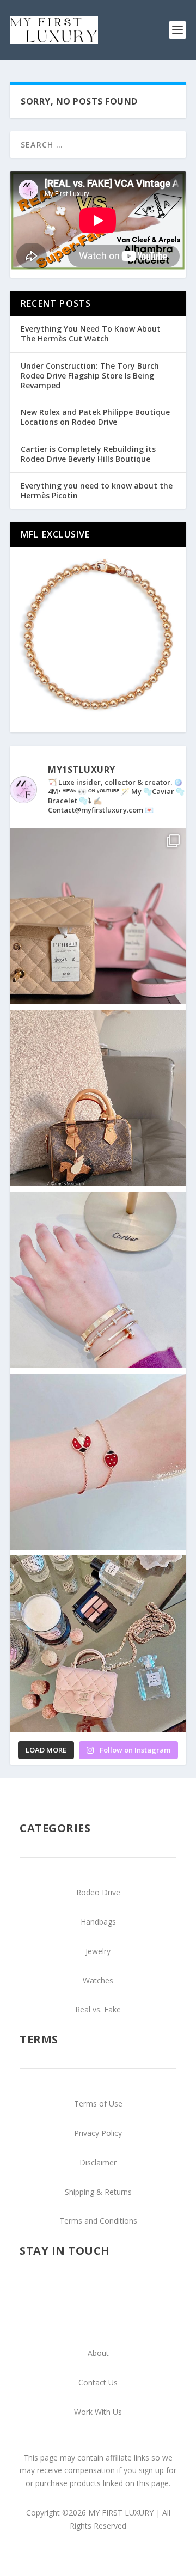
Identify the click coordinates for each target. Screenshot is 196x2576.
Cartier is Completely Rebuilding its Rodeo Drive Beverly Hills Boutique (88, 454)
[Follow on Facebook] (120, 2317)
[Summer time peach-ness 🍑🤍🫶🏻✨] (98, 1644)
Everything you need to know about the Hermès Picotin (97, 490)
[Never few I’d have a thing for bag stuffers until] (98, 916)
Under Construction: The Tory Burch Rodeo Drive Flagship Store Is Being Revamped (90, 376)
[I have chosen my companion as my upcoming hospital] (98, 1098)
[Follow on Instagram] (98, 2317)
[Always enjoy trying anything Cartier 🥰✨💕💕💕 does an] (98, 1280)
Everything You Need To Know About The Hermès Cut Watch (91, 334)
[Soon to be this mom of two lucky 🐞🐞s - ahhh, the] (98, 1462)
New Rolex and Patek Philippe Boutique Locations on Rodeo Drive (95, 417)
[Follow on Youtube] (76, 2317)
